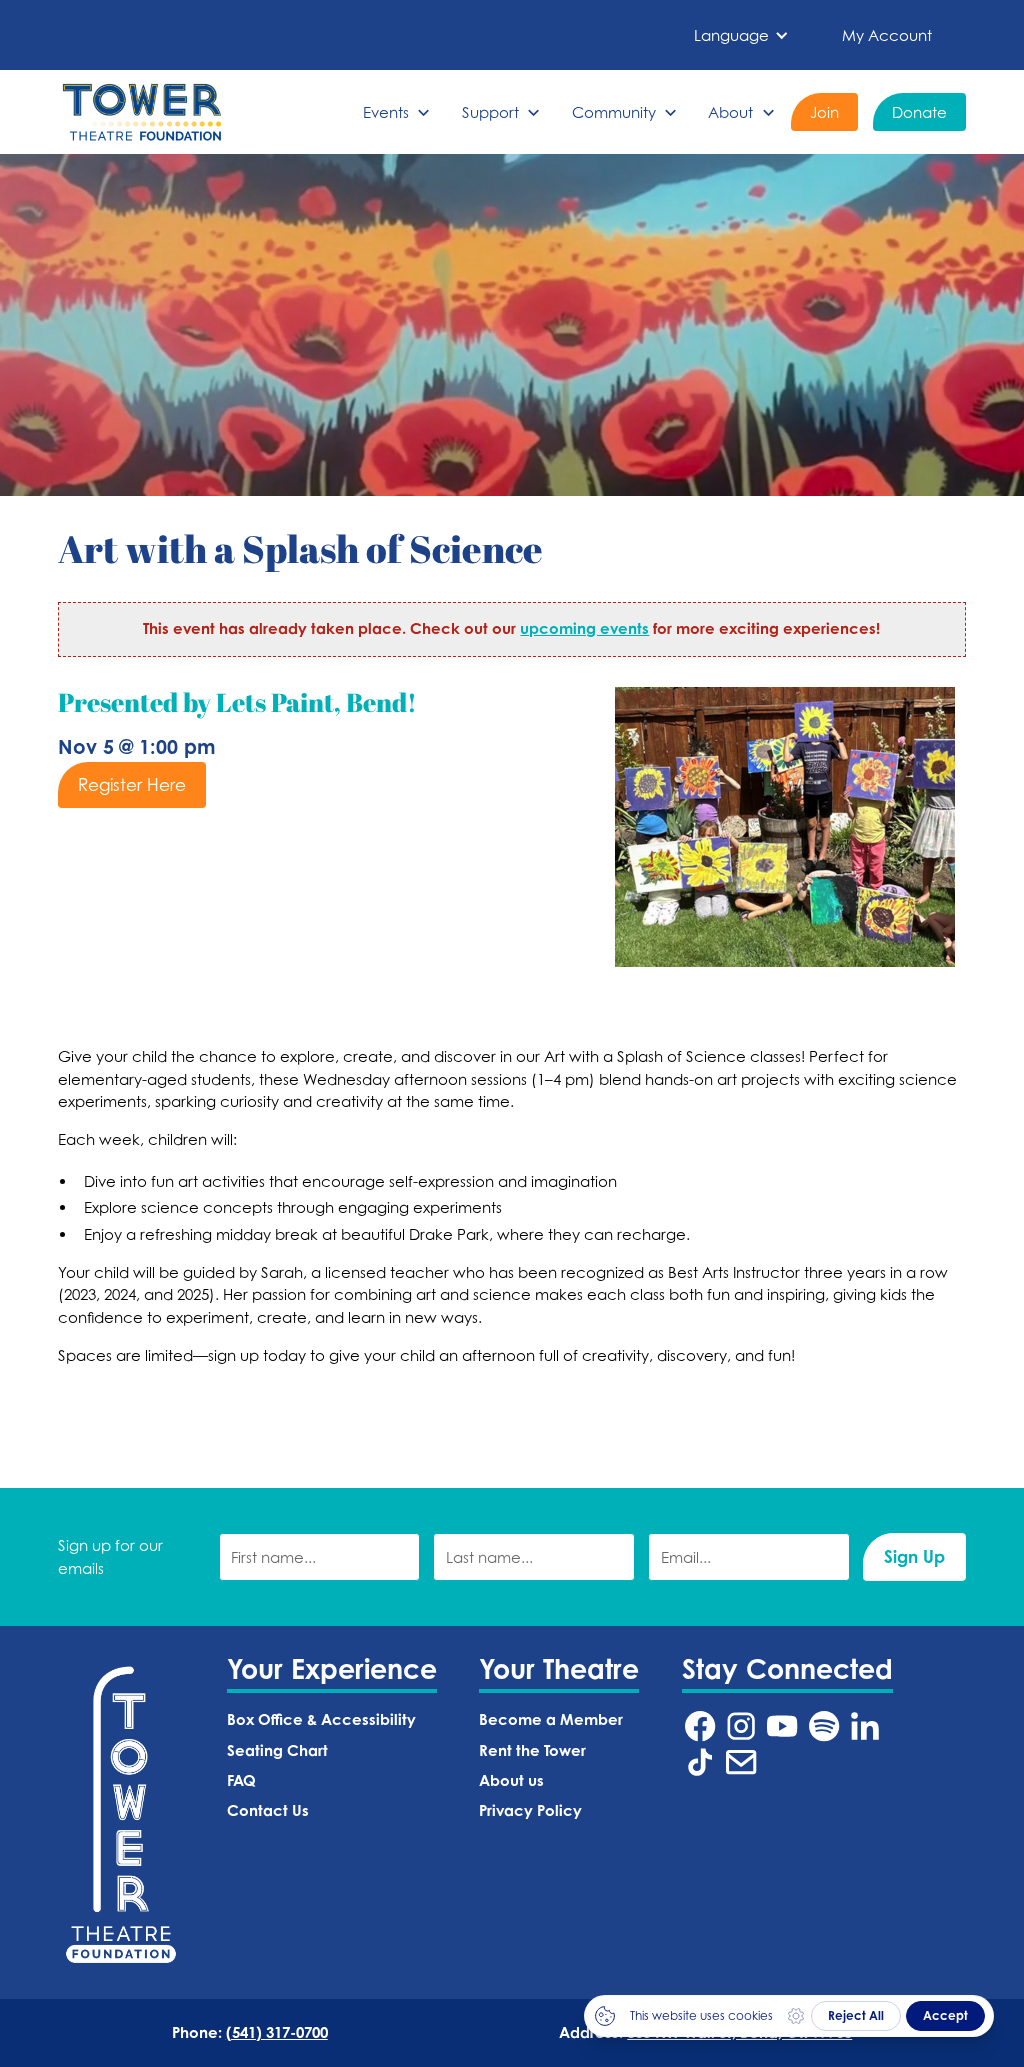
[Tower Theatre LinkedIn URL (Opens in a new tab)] (865, 1726)
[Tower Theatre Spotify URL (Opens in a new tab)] (824, 1726)
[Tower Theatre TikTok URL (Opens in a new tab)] (700, 1762)
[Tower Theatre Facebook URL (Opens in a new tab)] (700, 1726)
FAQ (241, 1780)
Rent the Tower (532, 1750)
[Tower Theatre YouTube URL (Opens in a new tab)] (782, 1726)
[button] (741, 35)
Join (824, 112)
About (730, 112)
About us (511, 1780)
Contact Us (268, 1810)
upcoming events (584, 628)
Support (490, 112)
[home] (142, 112)
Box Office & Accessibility (321, 1719)
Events (386, 112)
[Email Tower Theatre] (741, 1762)
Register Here (132, 784)
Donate (919, 112)
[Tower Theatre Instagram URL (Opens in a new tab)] (741, 1726)
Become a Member (551, 1719)
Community (614, 112)
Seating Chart (277, 1750)
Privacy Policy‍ (530, 1810)
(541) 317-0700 (277, 2032)
